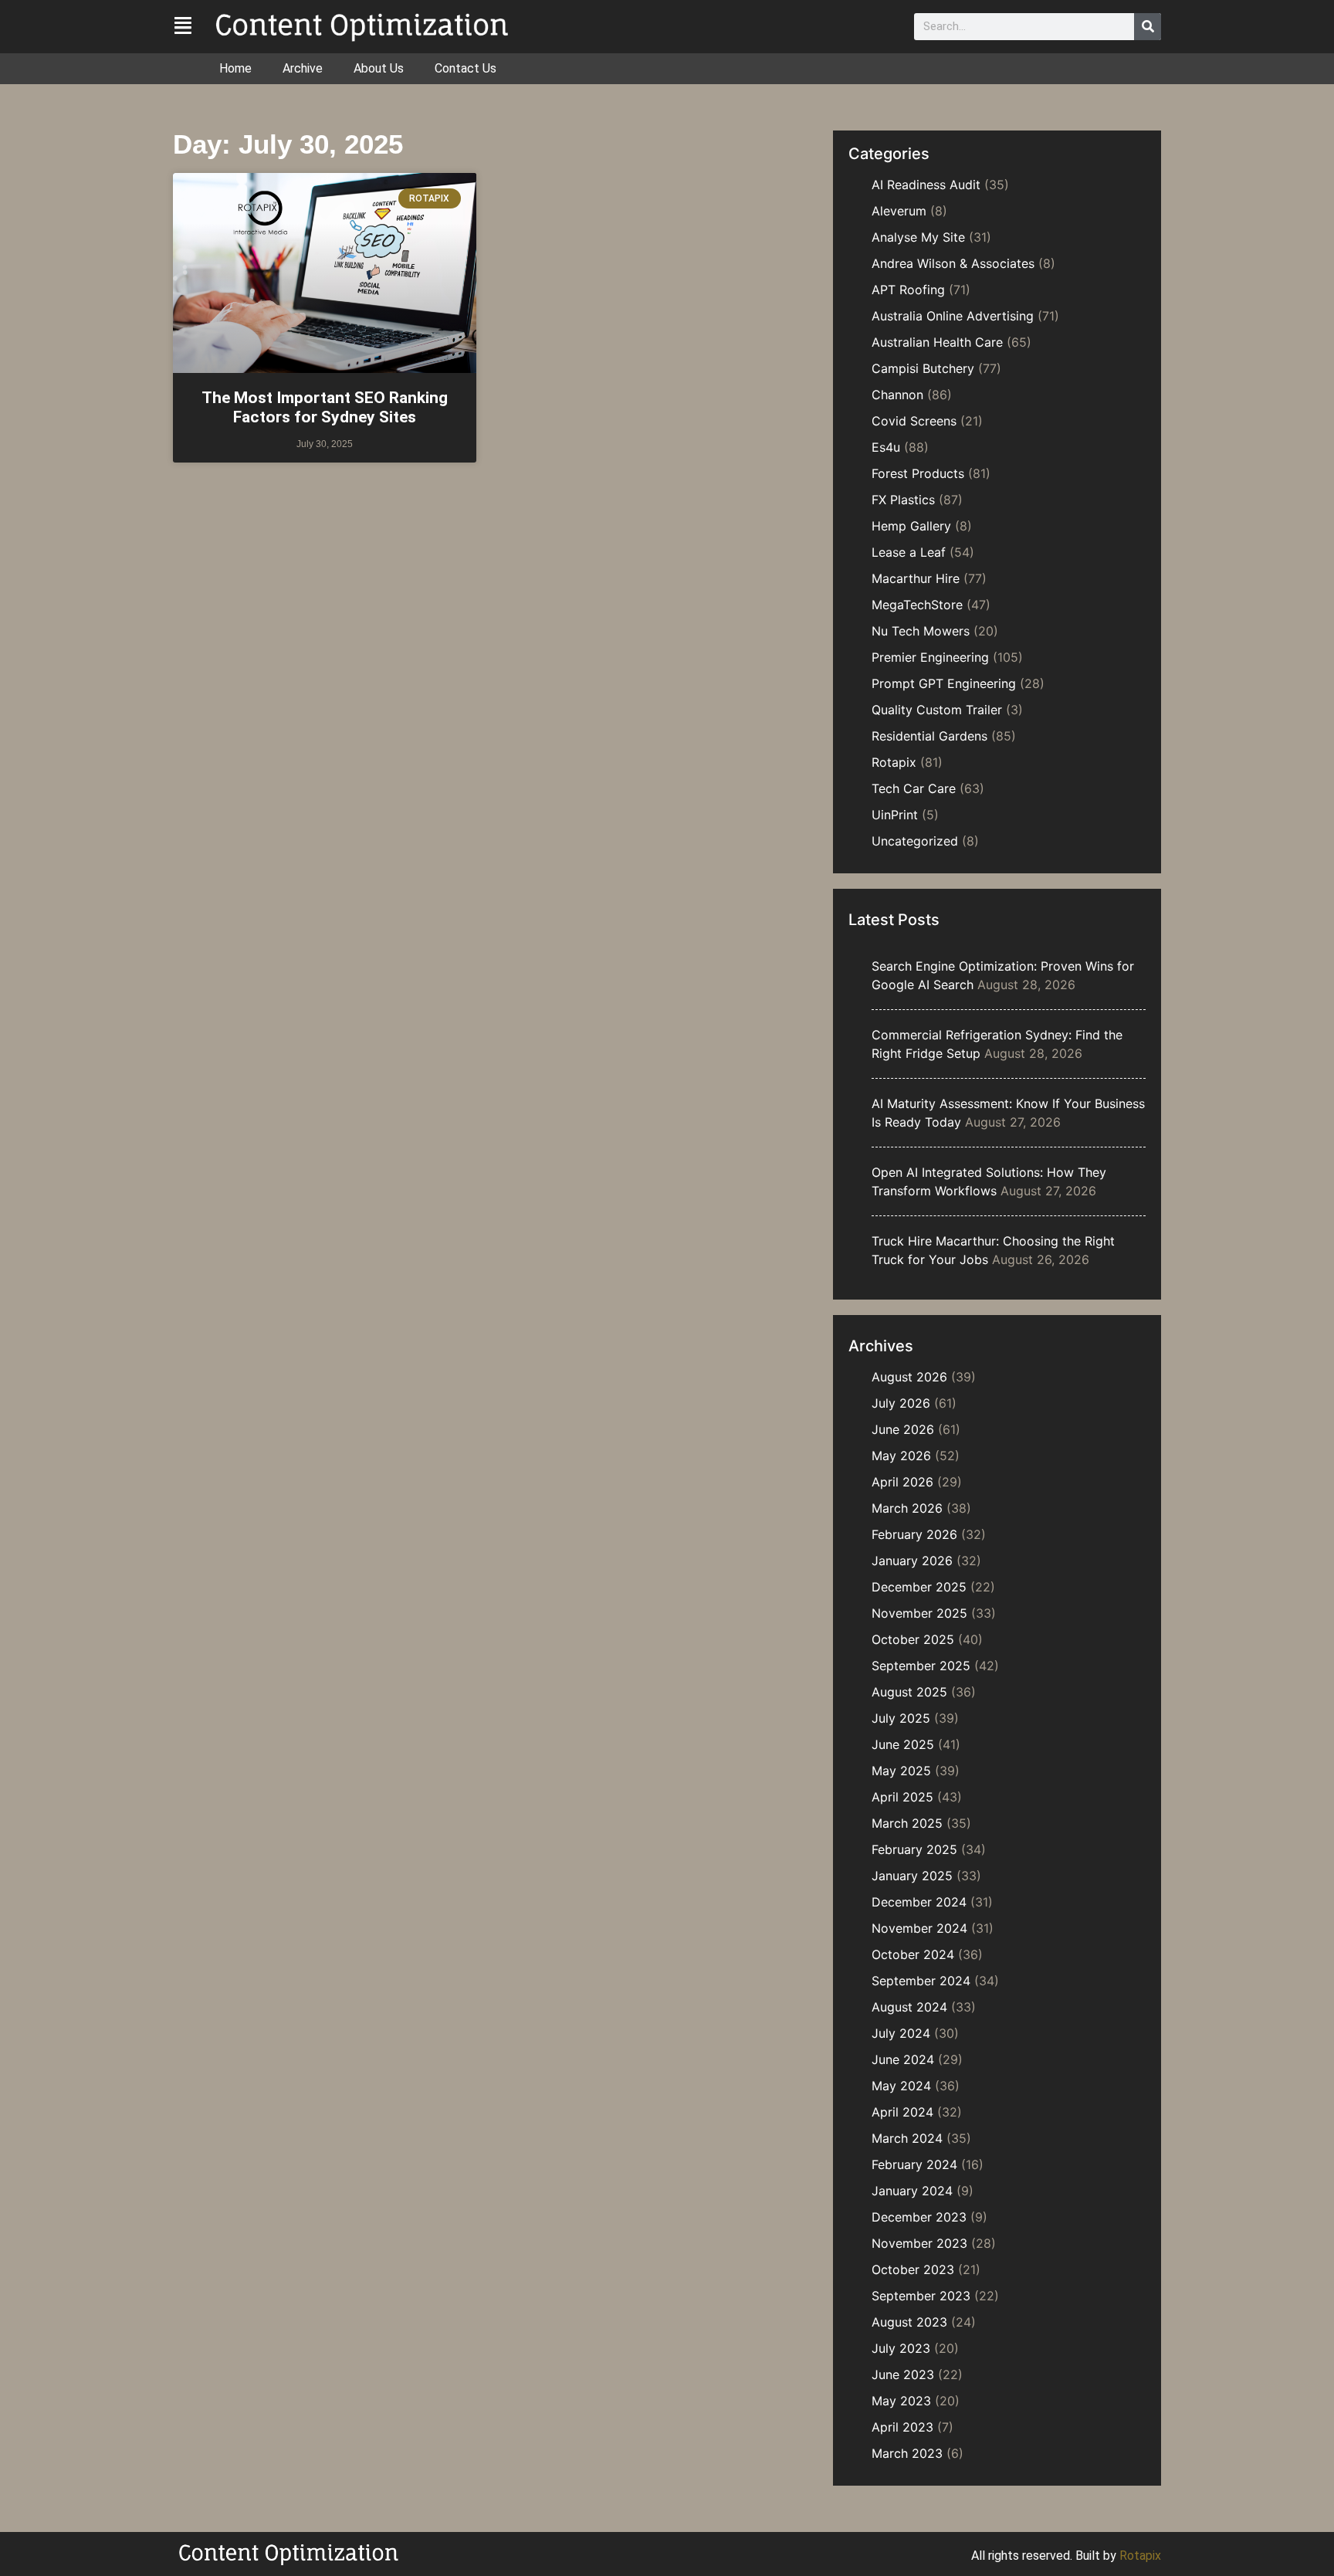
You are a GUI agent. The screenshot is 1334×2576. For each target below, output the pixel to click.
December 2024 (919, 1902)
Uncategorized (915, 841)
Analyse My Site (918, 237)
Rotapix (894, 762)
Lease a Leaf (909, 552)
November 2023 (919, 2243)
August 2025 (909, 1692)
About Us (379, 68)
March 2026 (907, 1508)
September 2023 (921, 2296)
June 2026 (903, 1429)
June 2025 (903, 1744)
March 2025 (907, 1823)
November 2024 (919, 1928)
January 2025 (912, 1876)
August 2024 (909, 2007)
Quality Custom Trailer (937, 710)
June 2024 (903, 2059)
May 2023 (901, 2401)
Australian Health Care (937, 342)
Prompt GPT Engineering (944, 683)
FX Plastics (903, 500)
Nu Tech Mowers (921, 631)
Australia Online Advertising (953, 316)
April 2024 (902, 2112)
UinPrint (895, 815)
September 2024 (921, 1981)
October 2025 (913, 1639)
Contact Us (466, 68)
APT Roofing (908, 290)
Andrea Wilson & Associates (953, 263)
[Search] (1148, 27)
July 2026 (901, 1403)
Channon (897, 395)
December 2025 (919, 1587)
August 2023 (909, 2322)
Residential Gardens (929, 736)
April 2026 (902, 1482)
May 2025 (901, 1771)
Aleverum (899, 211)
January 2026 (912, 1561)
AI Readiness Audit (926, 185)
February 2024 (914, 2164)
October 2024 (913, 1954)
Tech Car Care (914, 788)
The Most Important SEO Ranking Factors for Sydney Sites (325, 407)
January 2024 (912, 2191)
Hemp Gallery (911, 526)
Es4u (886, 447)
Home (235, 68)
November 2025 (919, 1613)
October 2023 (913, 2269)
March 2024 (907, 2138)
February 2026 (914, 1534)
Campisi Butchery (923, 368)
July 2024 (901, 2033)
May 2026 (901, 1456)
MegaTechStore (917, 605)
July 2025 (901, 1718)
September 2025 (921, 1666)
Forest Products (918, 473)
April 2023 (902, 2427)
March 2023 (907, 2453)
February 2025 (914, 1849)
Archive (303, 68)
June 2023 (903, 2374)
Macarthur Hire (916, 578)
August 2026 (909, 1377)
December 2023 (919, 2217)
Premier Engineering (930, 657)
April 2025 (902, 1797)
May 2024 (901, 2086)
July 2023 (901, 2348)
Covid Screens (914, 421)
